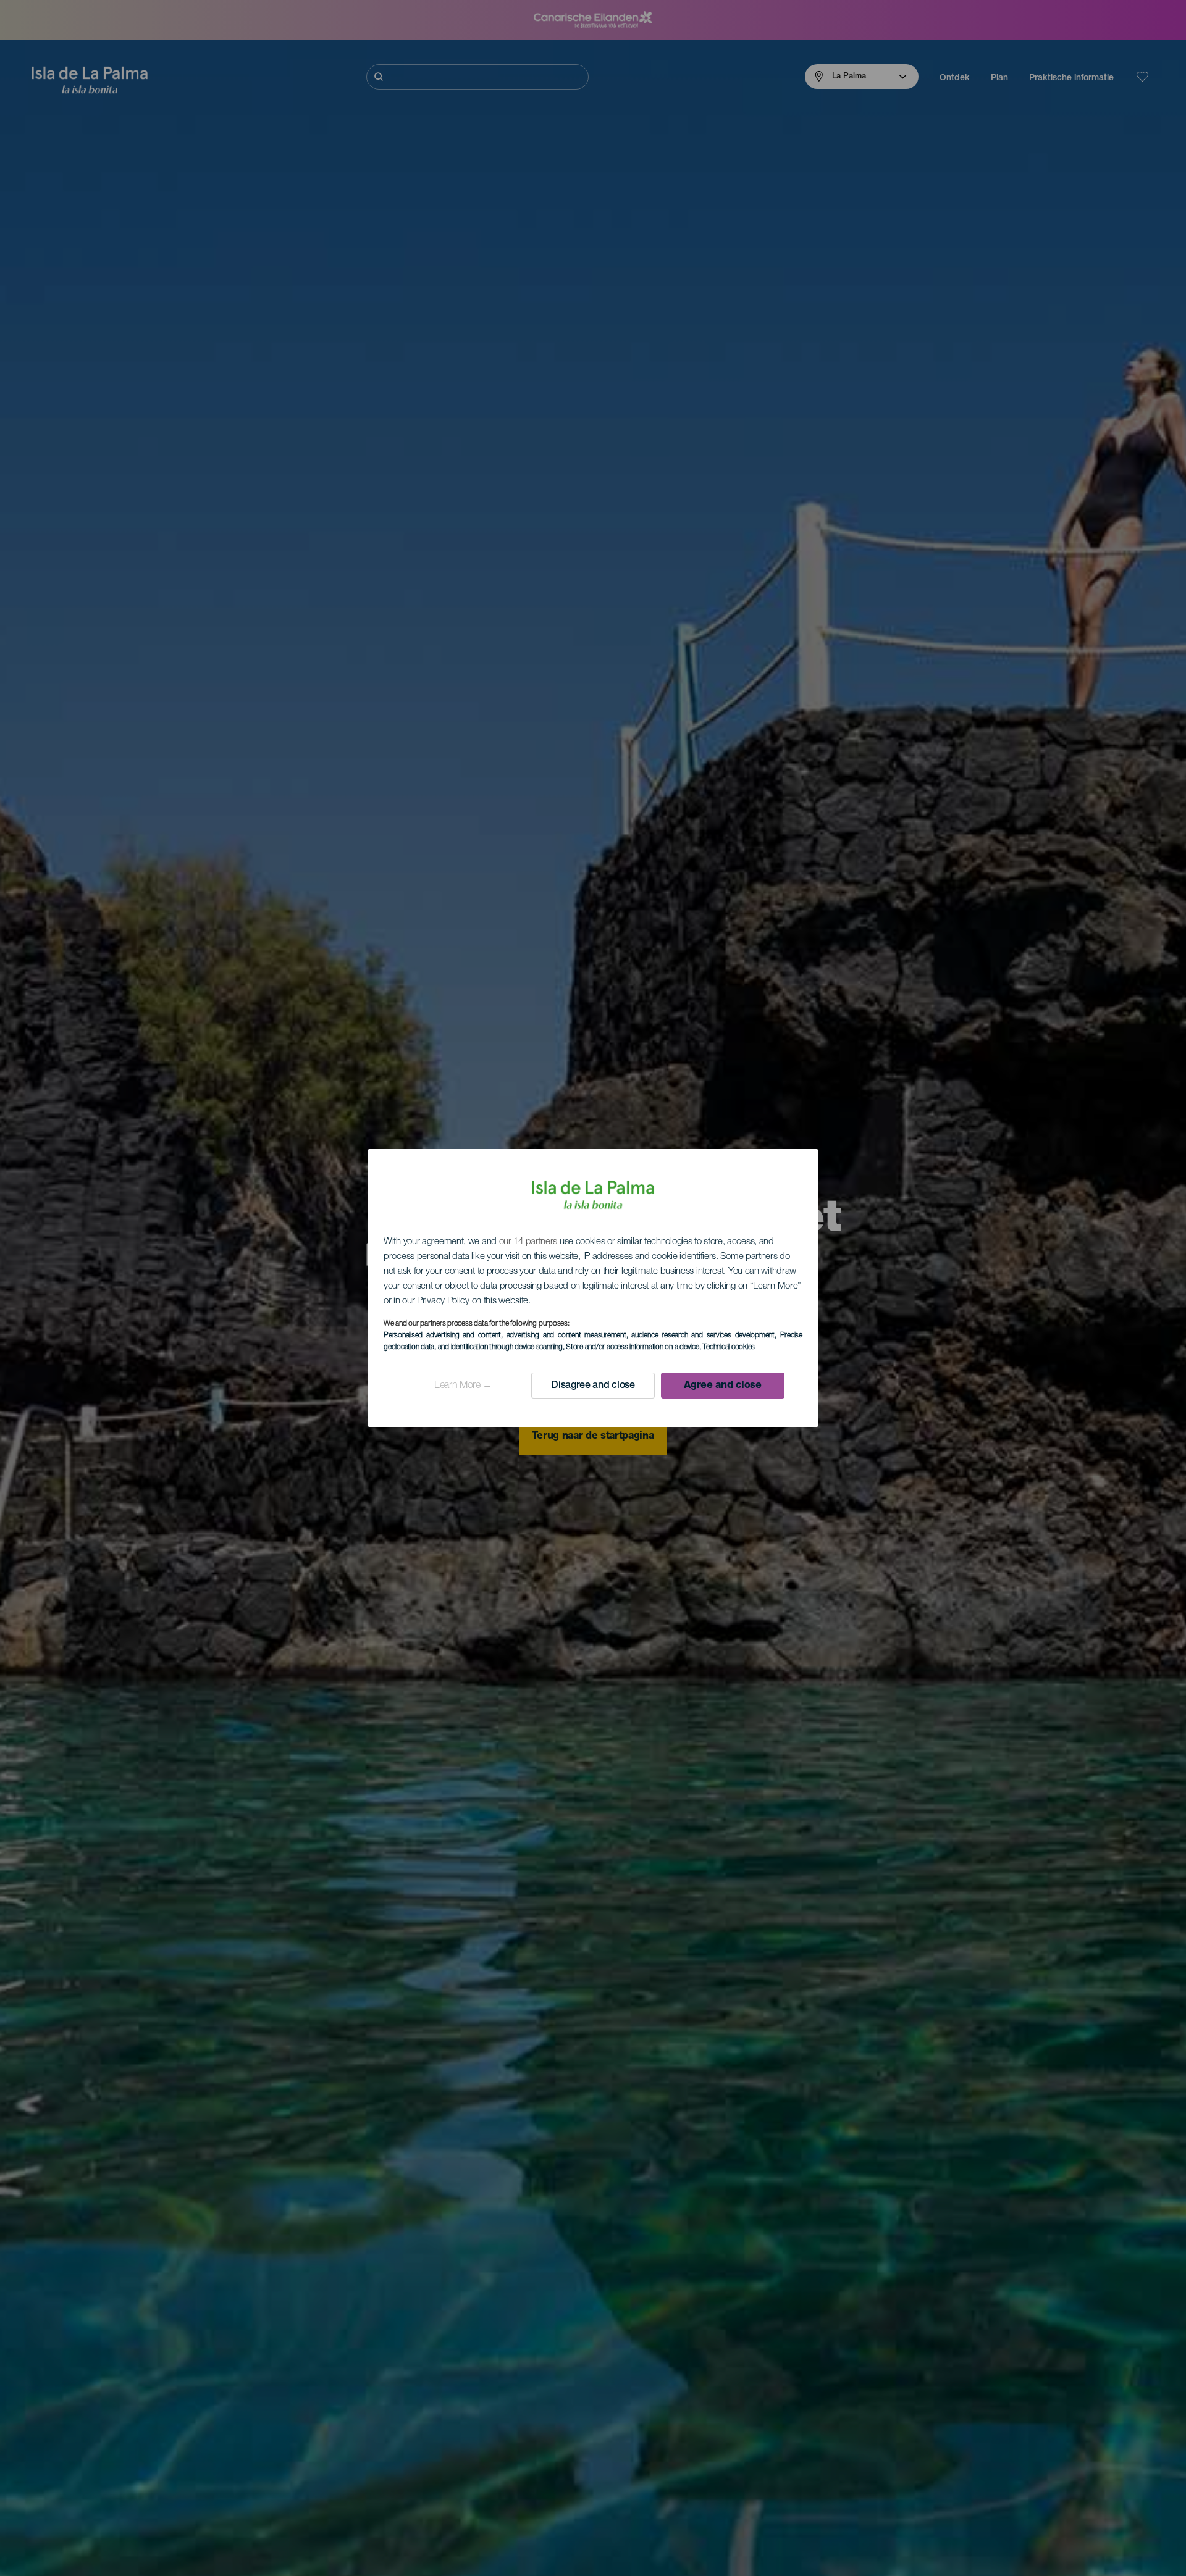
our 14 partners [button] (528, 1242)
